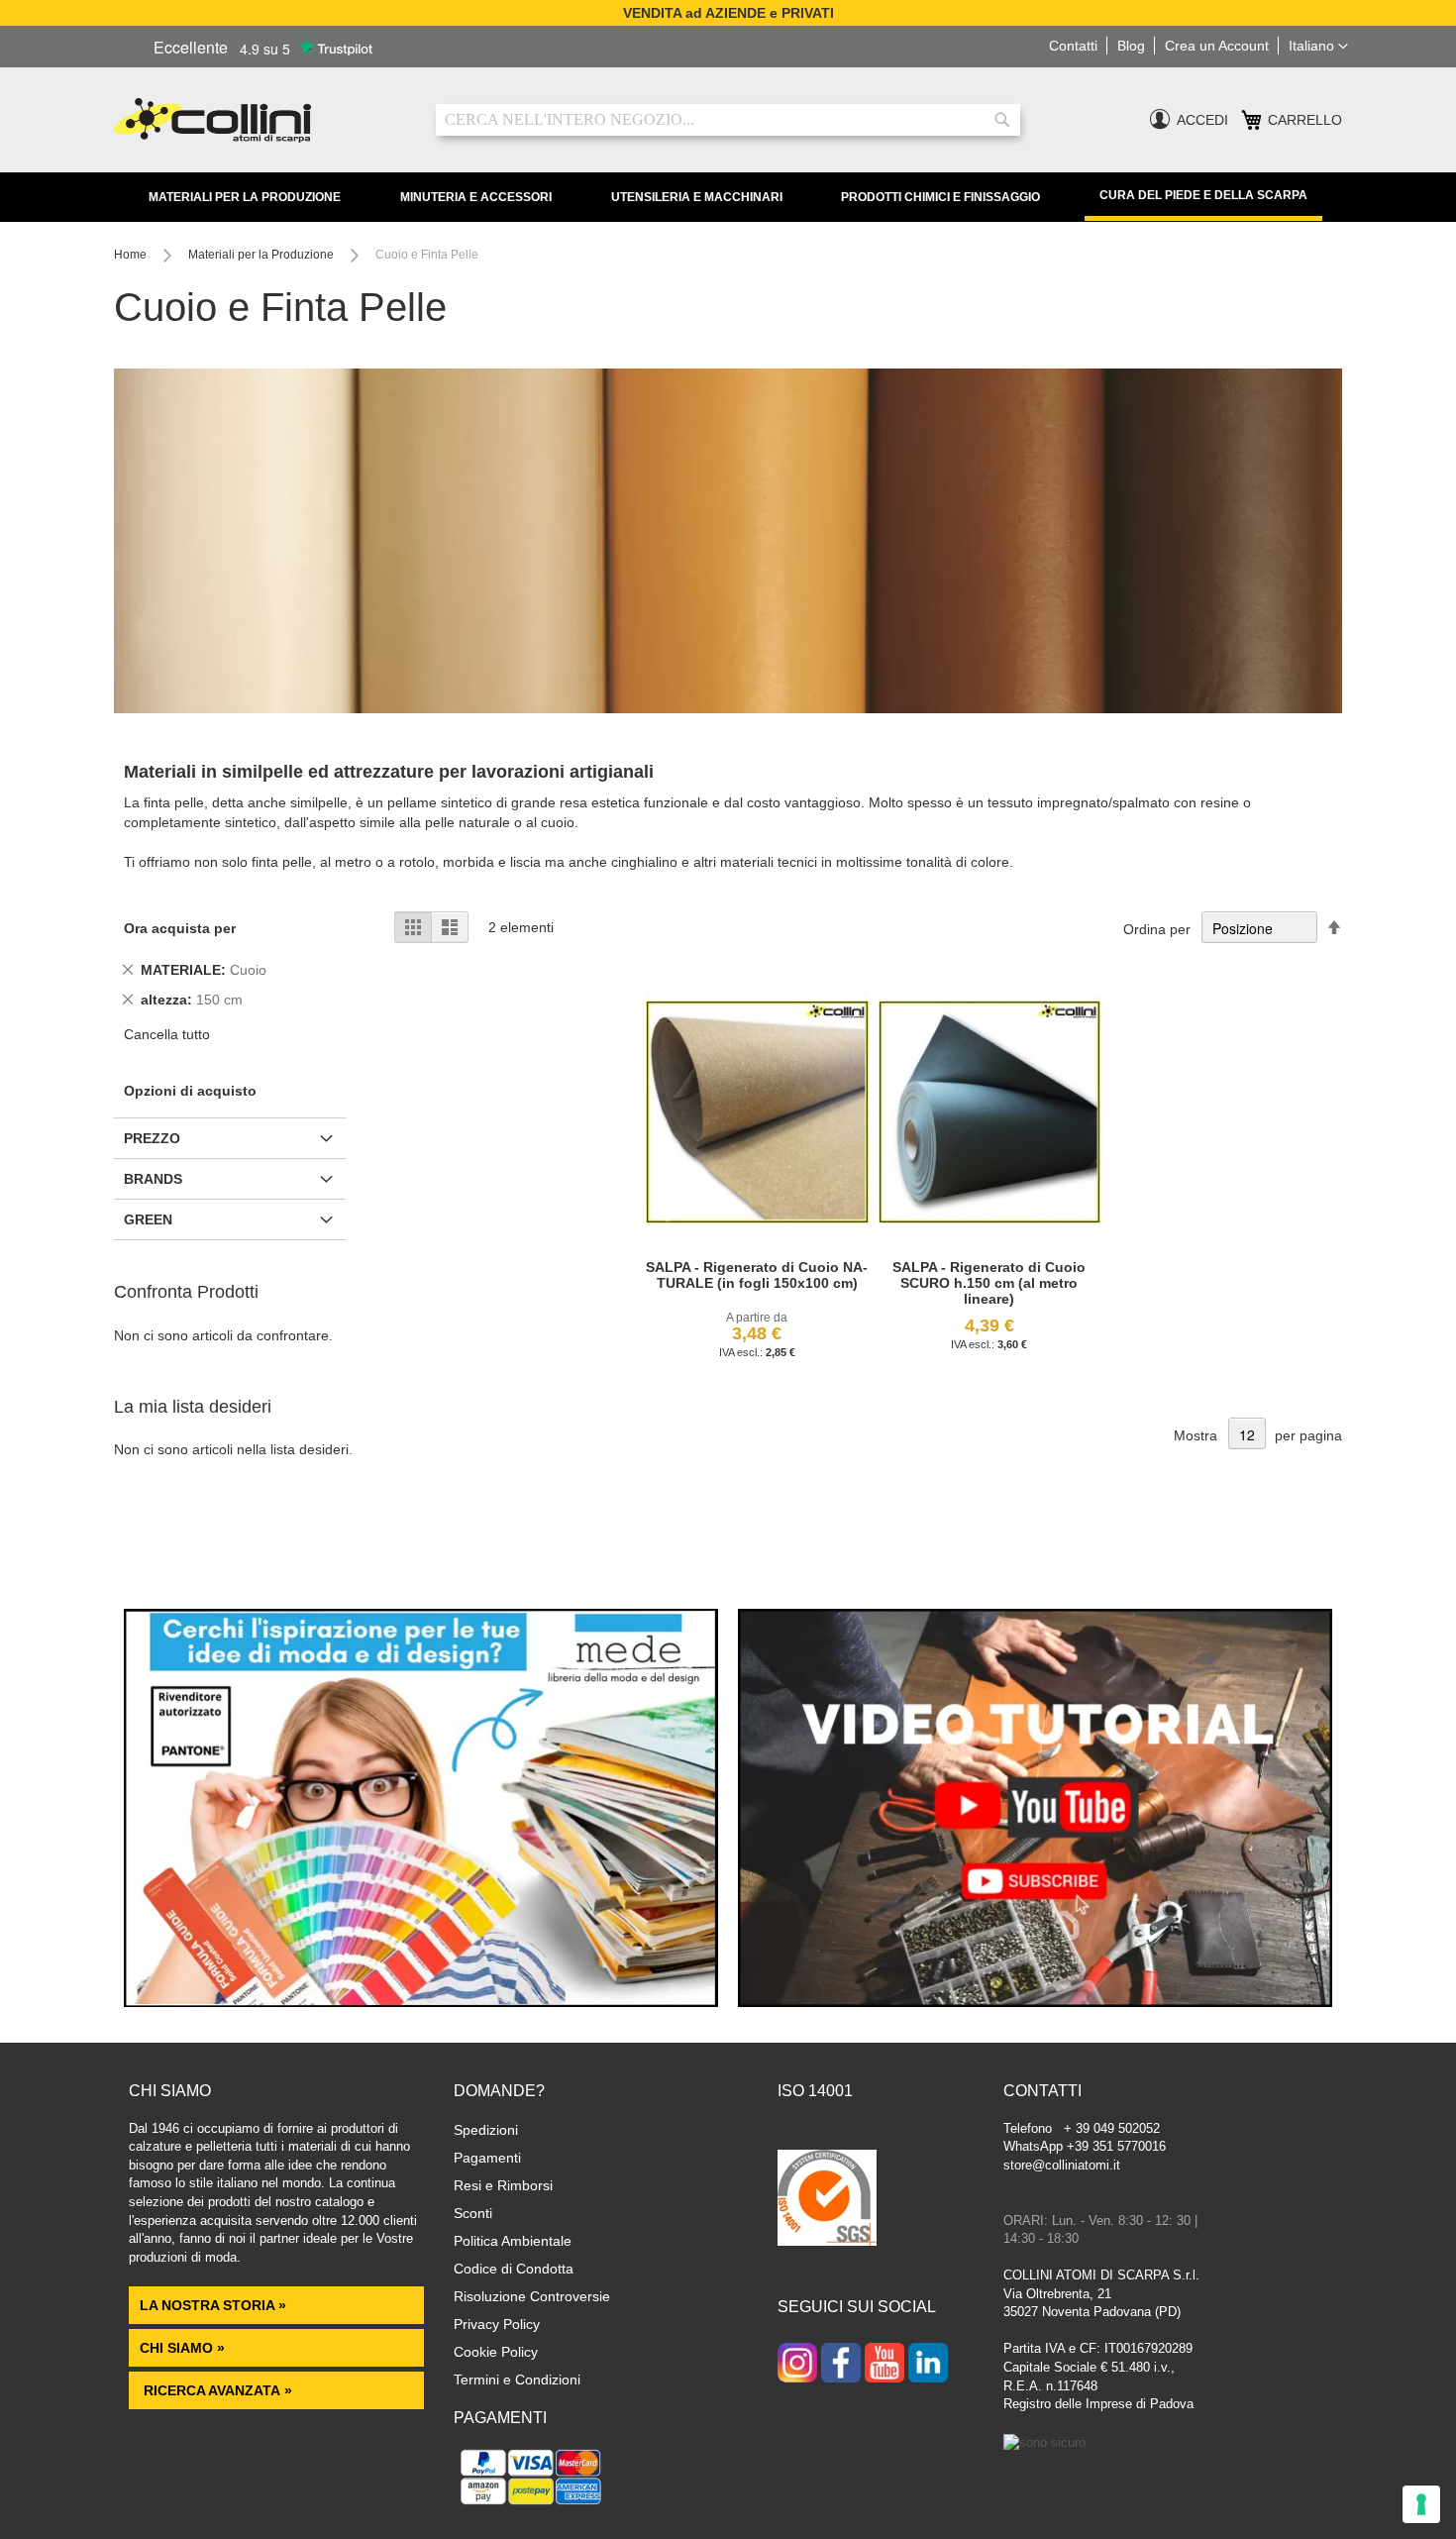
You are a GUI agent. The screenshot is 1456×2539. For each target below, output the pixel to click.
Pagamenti (487, 2158)
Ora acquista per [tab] (180, 928)
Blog (1131, 46)
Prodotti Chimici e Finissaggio (940, 197)
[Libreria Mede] (421, 2002)
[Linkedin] (928, 2365)
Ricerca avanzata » (216, 2390)
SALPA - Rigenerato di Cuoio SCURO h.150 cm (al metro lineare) (989, 1283)
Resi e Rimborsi (503, 2185)
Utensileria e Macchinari (697, 197)
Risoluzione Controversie (532, 2296)
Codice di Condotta (514, 2269)
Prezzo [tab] (152, 1138)
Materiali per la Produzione (245, 197)
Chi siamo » (182, 2348)
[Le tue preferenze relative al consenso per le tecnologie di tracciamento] (1421, 2504)
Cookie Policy (496, 2352)
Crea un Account (1217, 46)
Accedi (1202, 120)
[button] (1318, 47)
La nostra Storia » (213, 2305)
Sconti (473, 2213)
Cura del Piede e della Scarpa (1203, 195)
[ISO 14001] (827, 2200)
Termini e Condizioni (517, 2380)
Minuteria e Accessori (476, 197)
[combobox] (728, 120)
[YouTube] (884, 2365)
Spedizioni (486, 2130)
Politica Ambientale (513, 2241)
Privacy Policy (497, 2324)
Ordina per (1157, 929)
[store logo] (260, 120)
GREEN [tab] (148, 1219)
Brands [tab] (153, 1179)
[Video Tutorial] (1035, 2002)
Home (132, 255)
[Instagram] (797, 2365)
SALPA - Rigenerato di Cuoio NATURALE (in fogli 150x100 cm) (757, 1275)
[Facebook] (841, 2365)
